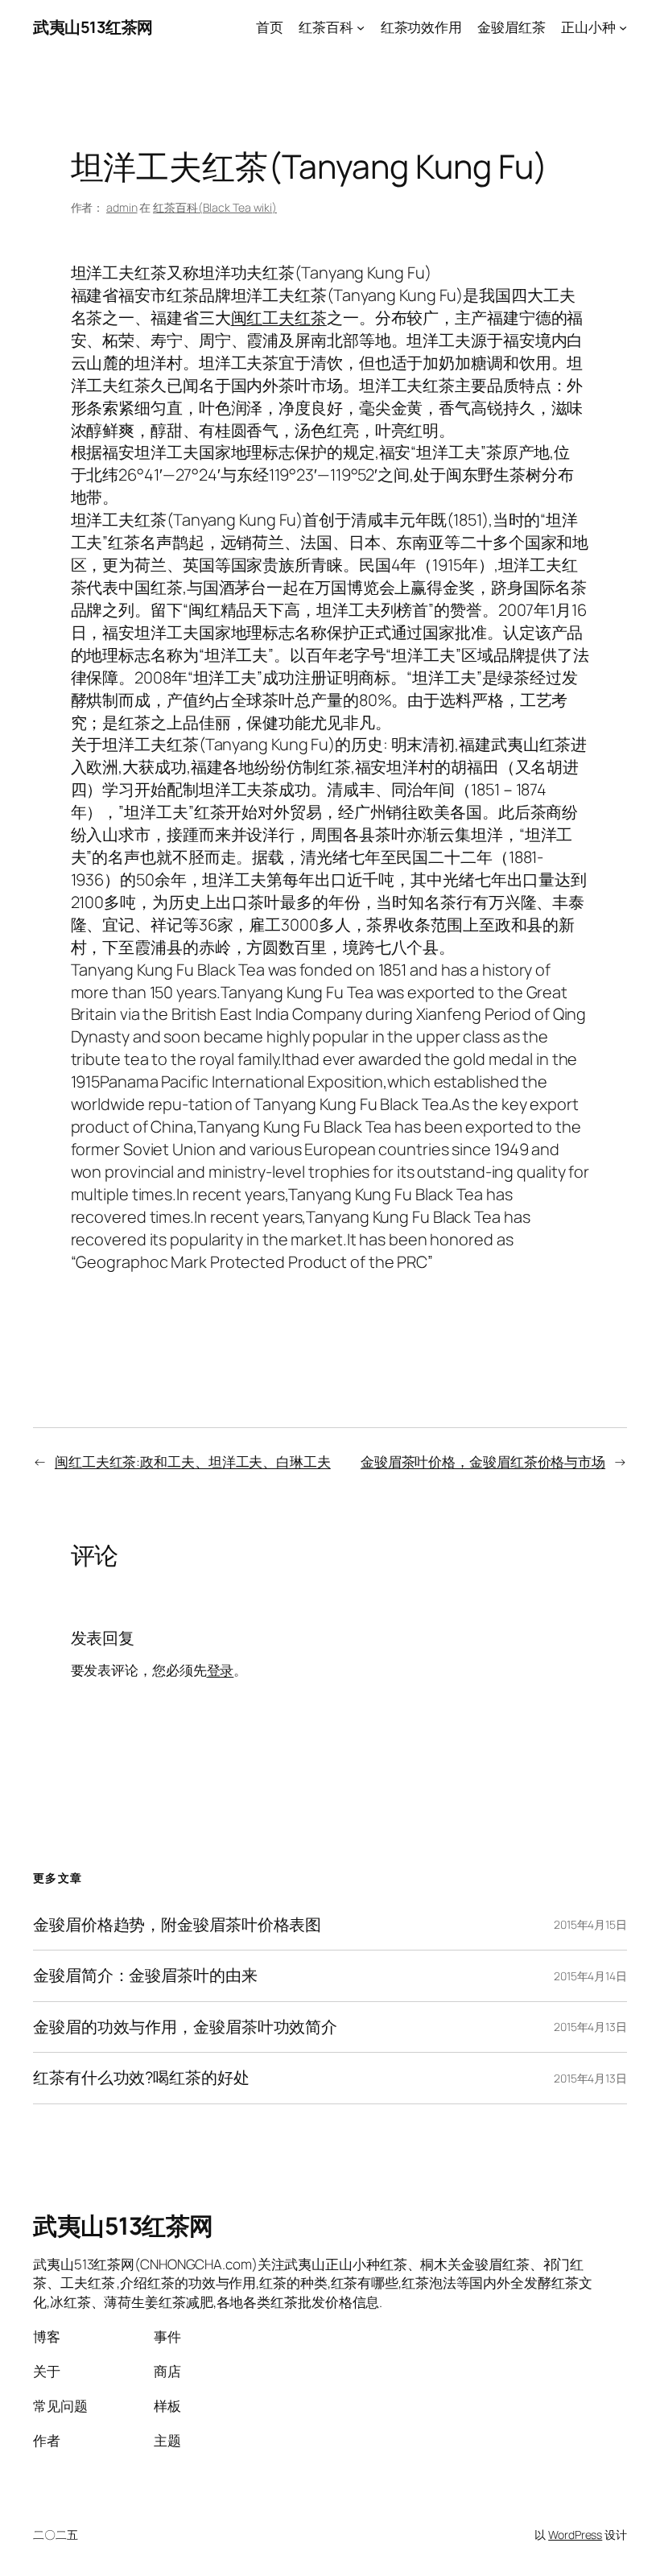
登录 (221, 1670)
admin (122, 207)
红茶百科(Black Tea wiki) (215, 207)
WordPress (575, 2535)
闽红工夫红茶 (279, 318)
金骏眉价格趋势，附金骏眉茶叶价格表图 (177, 1925)
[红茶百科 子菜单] (361, 27)
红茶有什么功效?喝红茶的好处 (141, 2078)
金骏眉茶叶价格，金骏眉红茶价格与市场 (483, 1461)
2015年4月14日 (590, 1976)
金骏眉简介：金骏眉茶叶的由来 (145, 1975)
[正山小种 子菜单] (623, 27)
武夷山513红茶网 (93, 27)
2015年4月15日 (590, 1924)
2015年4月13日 (590, 2027)
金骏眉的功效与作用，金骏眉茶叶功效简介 (185, 2027)
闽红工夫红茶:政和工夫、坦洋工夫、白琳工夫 (193, 1461)
